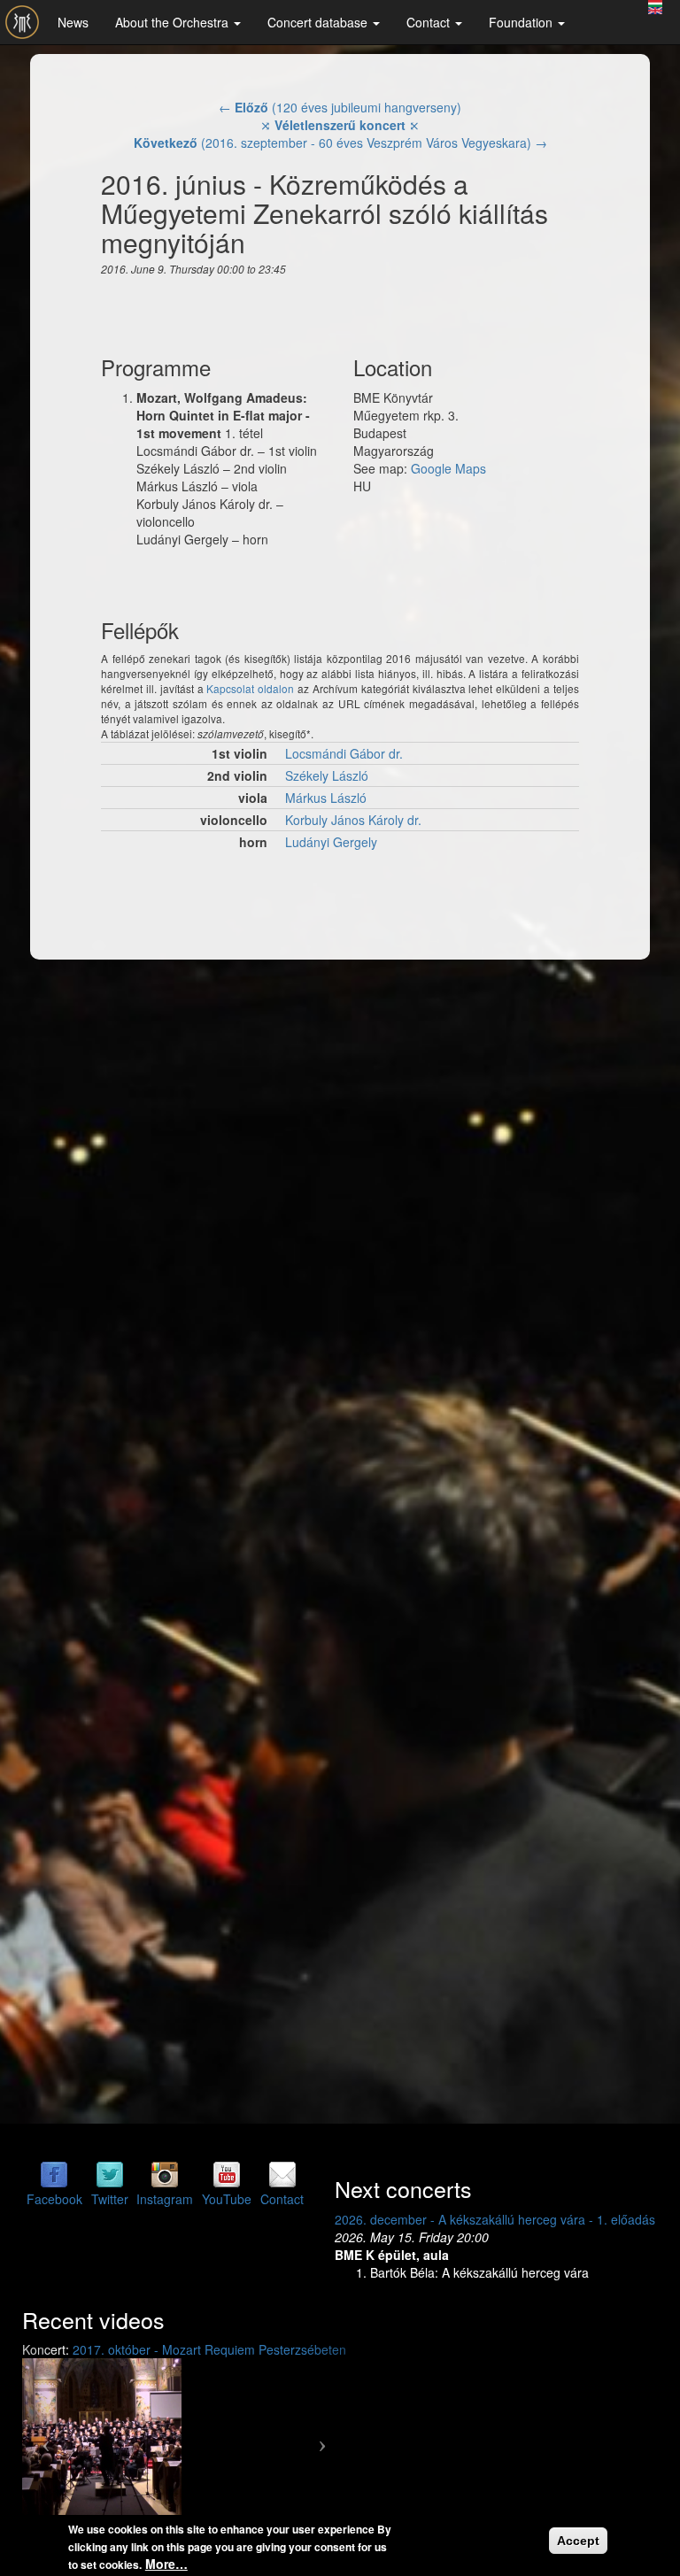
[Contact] (282, 2173)
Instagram (165, 2199)
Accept (578, 2541)
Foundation (522, 22)
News (73, 22)
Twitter (110, 2199)
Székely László (327, 775)
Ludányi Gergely (331, 842)
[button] (46, 2438)
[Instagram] (165, 2173)
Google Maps (448, 468)
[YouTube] (227, 2173)
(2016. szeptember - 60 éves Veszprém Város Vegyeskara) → (340, 143)
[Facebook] (54, 2173)
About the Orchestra (174, 22)
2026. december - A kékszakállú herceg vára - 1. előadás (495, 2219)
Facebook (54, 2199)
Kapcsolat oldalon (250, 688)
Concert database (319, 22)
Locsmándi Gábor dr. (344, 753)
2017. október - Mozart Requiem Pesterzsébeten (209, 2349)
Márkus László (326, 798)
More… (166, 2564)
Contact (430, 22)
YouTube (227, 2199)
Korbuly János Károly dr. (353, 820)
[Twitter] (110, 2173)
